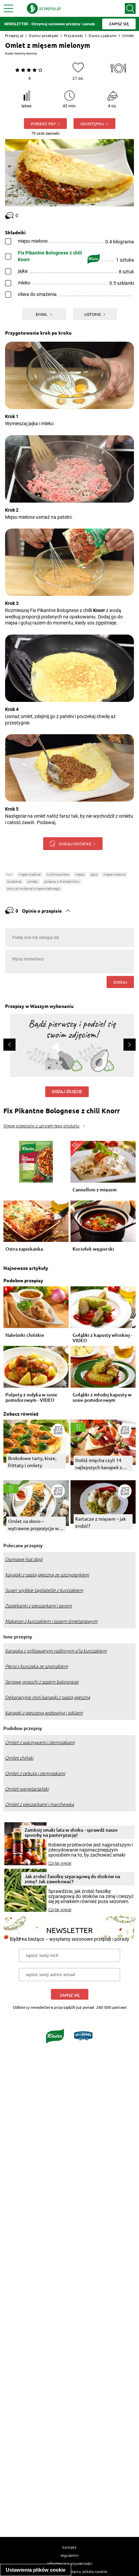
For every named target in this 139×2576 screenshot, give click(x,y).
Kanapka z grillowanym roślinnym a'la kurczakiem (56, 1651)
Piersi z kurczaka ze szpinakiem (36, 1666)
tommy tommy (26, 53)
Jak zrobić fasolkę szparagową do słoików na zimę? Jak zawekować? (72, 1879)
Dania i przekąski (44, 36)
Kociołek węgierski (93, 1249)
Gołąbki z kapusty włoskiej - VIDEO (102, 1338)
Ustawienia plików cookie (36, 2570)
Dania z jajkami (103, 36)
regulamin (69, 2555)
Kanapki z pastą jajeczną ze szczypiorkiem (47, 1575)
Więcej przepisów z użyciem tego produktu (41, 1126)
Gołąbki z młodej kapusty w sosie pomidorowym (102, 1397)
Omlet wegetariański (27, 1789)
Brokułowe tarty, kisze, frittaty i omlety (32, 1462)
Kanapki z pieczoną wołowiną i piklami (44, 1713)
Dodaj (120, 982)
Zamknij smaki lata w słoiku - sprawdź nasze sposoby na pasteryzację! (71, 1832)
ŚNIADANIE (14, 882)
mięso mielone (30, 874)
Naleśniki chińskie (25, 1335)
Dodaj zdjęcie (67, 1092)
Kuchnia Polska (58, 874)
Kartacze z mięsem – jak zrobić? (101, 1522)
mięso (80, 874)
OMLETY (33, 882)
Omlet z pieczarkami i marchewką (39, 1804)
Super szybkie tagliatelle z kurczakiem (44, 1590)
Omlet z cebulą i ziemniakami (35, 1773)
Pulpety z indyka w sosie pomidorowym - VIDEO (31, 1397)
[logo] (44, 8)
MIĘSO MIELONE (114, 874)
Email (42, 314)
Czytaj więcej (60, 1863)
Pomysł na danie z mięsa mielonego (34, 889)
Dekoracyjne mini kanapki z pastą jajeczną (48, 1697)
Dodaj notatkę (75, 844)
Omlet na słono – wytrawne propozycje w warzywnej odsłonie (33, 1525)
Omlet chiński (19, 1758)
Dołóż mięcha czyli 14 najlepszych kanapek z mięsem (99, 1464)
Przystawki (74, 36)
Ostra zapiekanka (24, 1249)
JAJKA (94, 874)
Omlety (129, 36)
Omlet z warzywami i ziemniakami (40, 1742)
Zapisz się (70, 1995)
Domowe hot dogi (24, 1559)
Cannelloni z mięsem (95, 1190)
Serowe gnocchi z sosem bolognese (42, 1682)
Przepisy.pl (14, 36)
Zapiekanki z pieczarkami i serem (38, 1606)
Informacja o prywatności (70, 2563)
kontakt (69, 2547)
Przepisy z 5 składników (62, 882)
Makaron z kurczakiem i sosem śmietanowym (51, 1621)
